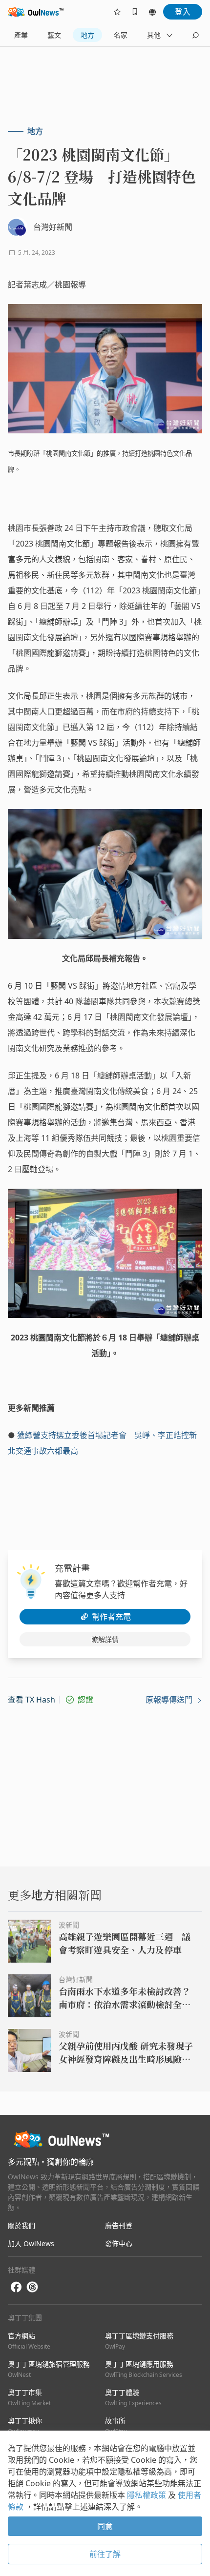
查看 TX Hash (31, 1700)
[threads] (32, 2287)
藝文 (54, 35)
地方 (87, 35)
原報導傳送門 (170, 1700)
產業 (21, 35)
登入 (183, 12)
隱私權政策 (147, 2495)
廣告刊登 (119, 2225)
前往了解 (105, 2554)
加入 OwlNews (31, 2243)
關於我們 (21, 2225)
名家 (121, 35)
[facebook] (16, 2287)
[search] (195, 35)
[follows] (117, 12)
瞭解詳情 (105, 1639)
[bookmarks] (135, 12)
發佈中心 (119, 2243)
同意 (105, 2526)
